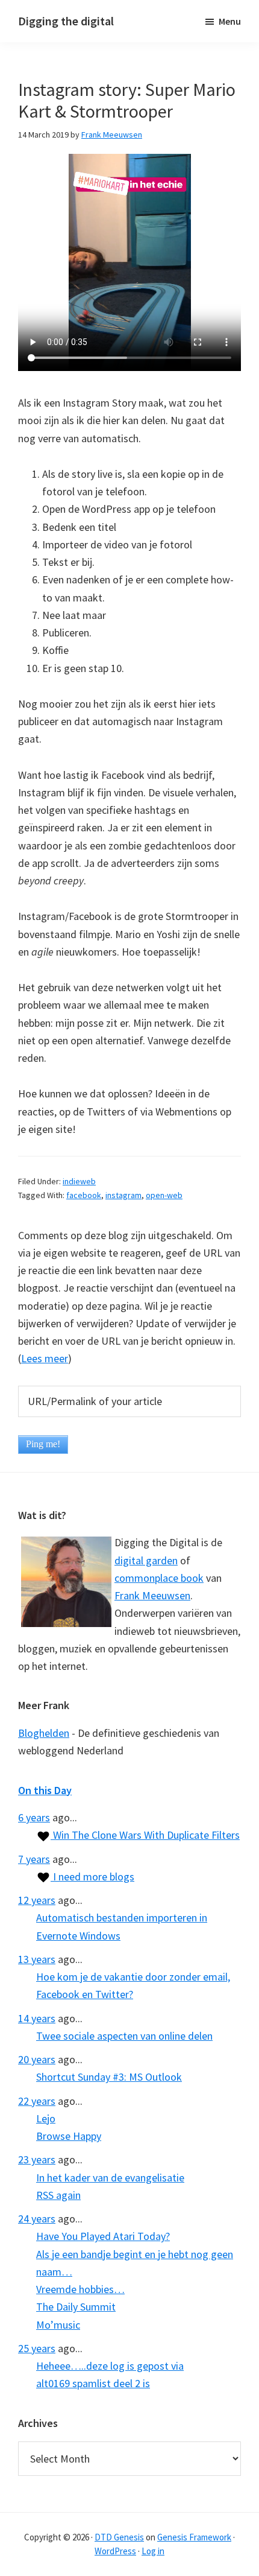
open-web (164, 1195)
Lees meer (45, 1358)
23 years (37, 2159)
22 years (37, 2101)
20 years (37, 2059)
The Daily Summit (76, 2307)
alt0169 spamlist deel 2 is (93, 2383)
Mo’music (58, 2325)
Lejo (46, 2118)
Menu (230, 21)
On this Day (45, 1790)
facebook (84, 1195)
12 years (37, 1900)
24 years (37, 2219)
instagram (123, 1195)
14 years (37, 2018)
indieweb (79, 1181)
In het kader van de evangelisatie (110, 2178)
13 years (37, 1959)
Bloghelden (44, 1733)
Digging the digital (66, 21)
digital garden (146, 1560)
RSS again (58, 2195)
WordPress (115, 2551)
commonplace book (159, 1578)
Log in (153, 2551)
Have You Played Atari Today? (103, 2236)
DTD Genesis (119, 2537)
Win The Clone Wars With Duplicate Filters (145, 1835)
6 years (34, 1817)
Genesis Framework (194, 2537)
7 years (34, 1859)
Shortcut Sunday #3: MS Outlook (109, 2077)
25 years (37, 2348)
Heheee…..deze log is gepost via (110, 2366)
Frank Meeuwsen (152, 1595)
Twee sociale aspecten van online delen (124, 2036)
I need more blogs (92, 1876)
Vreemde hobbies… (80, 2289)
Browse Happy (69, 2136)
